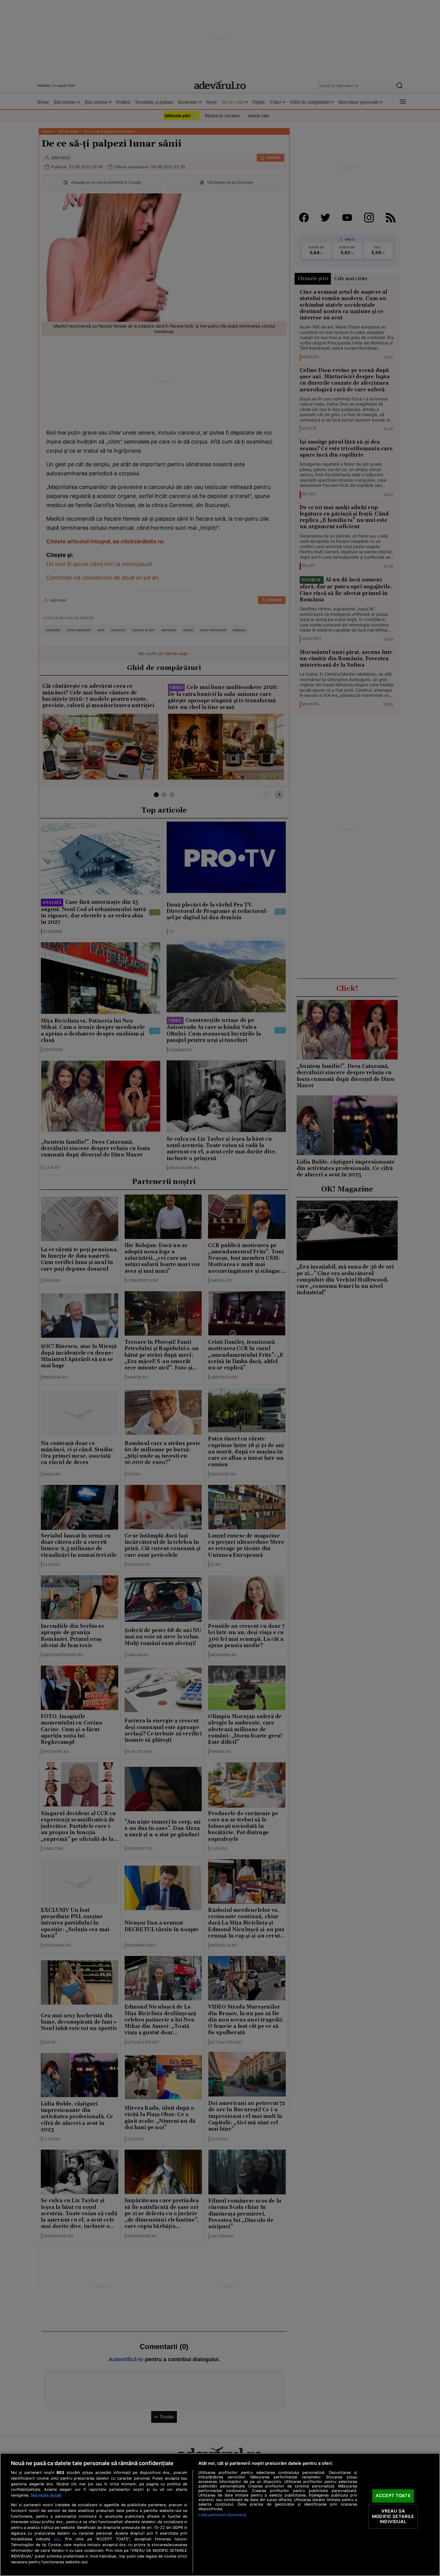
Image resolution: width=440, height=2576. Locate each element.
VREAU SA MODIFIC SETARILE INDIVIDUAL (393, 2516)
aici (57, 2539)
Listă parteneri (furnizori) (222, 2515)
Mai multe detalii (46, 2495)
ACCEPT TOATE (393, 2496)
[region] (220, 2515)
